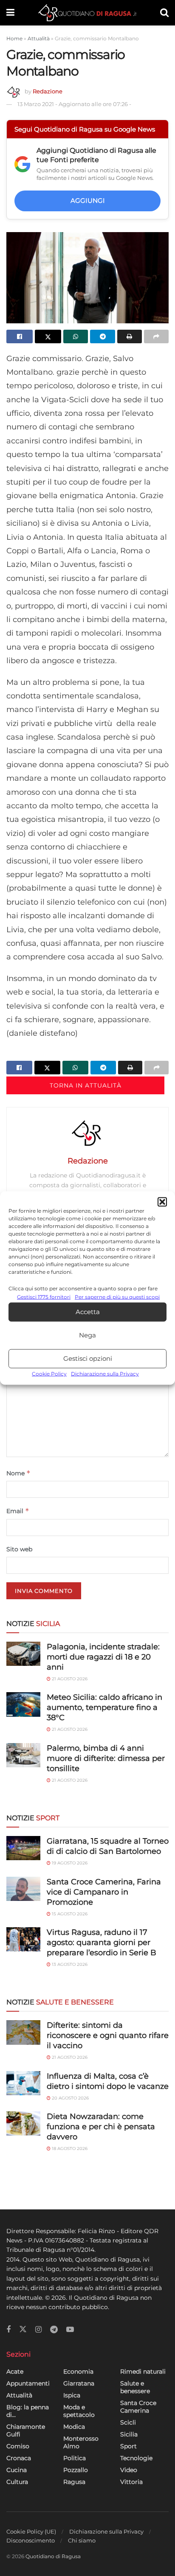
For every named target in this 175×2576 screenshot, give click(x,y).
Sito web (19, 1549)
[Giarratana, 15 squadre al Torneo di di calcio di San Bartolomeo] (23, 1848)
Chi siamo (82, 2540)
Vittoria (131, 2482)
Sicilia (129, 2434)
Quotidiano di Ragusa (53, 2556)
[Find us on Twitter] (23, 2329)
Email (18, 1511)
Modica (74, 2427)
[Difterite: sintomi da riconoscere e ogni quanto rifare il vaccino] (23, 2032)
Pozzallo (76, 2470)
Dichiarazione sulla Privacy (105, 1374)
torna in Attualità (86, 1085)
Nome (18, 1473)
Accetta (88, 1312)
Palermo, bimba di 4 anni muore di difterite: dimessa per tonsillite (106, 1758)
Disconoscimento (31, 2540)
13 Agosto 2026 (69, 1964)
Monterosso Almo (81, 2442)
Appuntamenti (28, 2383)
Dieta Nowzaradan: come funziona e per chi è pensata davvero (101, 2127)
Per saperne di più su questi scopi (117, 1296)
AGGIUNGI (88, 200)
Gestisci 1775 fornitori (44, 1296)
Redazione (48, 91)
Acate (15, 2371)
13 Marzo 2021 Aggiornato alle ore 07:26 (74, 104)
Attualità (39, 38)
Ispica (72, 2395)
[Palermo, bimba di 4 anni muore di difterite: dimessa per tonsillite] (23, 1755)
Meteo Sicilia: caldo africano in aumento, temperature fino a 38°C (104, 1707)
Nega (87, 1335)
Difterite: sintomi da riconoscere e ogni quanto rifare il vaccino (108, 2035)
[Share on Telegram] (102, 336)
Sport (128, 2446)
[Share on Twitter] (48, 336)
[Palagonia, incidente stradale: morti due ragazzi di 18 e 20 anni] (23, 1654)
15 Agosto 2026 (69, 1914)
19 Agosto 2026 (69, 1863)
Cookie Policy (49, 1374)
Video (129, 2470)
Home (14, 38)
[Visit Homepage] (87, 13)
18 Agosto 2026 (69, 2149)
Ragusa (74, 2482)
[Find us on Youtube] (70, 2330)
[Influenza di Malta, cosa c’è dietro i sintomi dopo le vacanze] (23, 2083)
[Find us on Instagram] (38, 2330)
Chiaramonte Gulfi (26, 2430)
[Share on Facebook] (20, 336)
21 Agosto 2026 (69, 1679)
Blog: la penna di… (28, 2411)
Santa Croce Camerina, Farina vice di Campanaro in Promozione (104, 1892)
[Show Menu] (10, 13)
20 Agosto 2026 (70, 2098)
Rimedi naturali (143, 2371)
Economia (78, 2371)
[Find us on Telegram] (54, 2330)
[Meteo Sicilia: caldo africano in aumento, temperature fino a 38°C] (23, 1704)
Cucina (17, 2470)
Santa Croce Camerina (138, 2407)
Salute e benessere (135, 2387)
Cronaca (19, 2458)
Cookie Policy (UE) (31, 2531)
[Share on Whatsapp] (76, 336)
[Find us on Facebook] (8, 2330)
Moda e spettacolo (79, 2411)
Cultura (17, 2482)
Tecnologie (136, 2458)
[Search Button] (164, 13)
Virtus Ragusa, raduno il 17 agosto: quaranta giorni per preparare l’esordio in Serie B (102, 1943)
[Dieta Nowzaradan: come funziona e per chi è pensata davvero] (23, 2123)
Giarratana (79, 2383)
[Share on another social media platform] (156, 336)
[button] (162, 1202)
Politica (75, 2458)
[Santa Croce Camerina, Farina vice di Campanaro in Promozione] (23, 1889)
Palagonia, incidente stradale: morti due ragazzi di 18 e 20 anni (103, 1657)
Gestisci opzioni (88, 1358)
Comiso (18, 2446)
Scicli (128, 2422)
